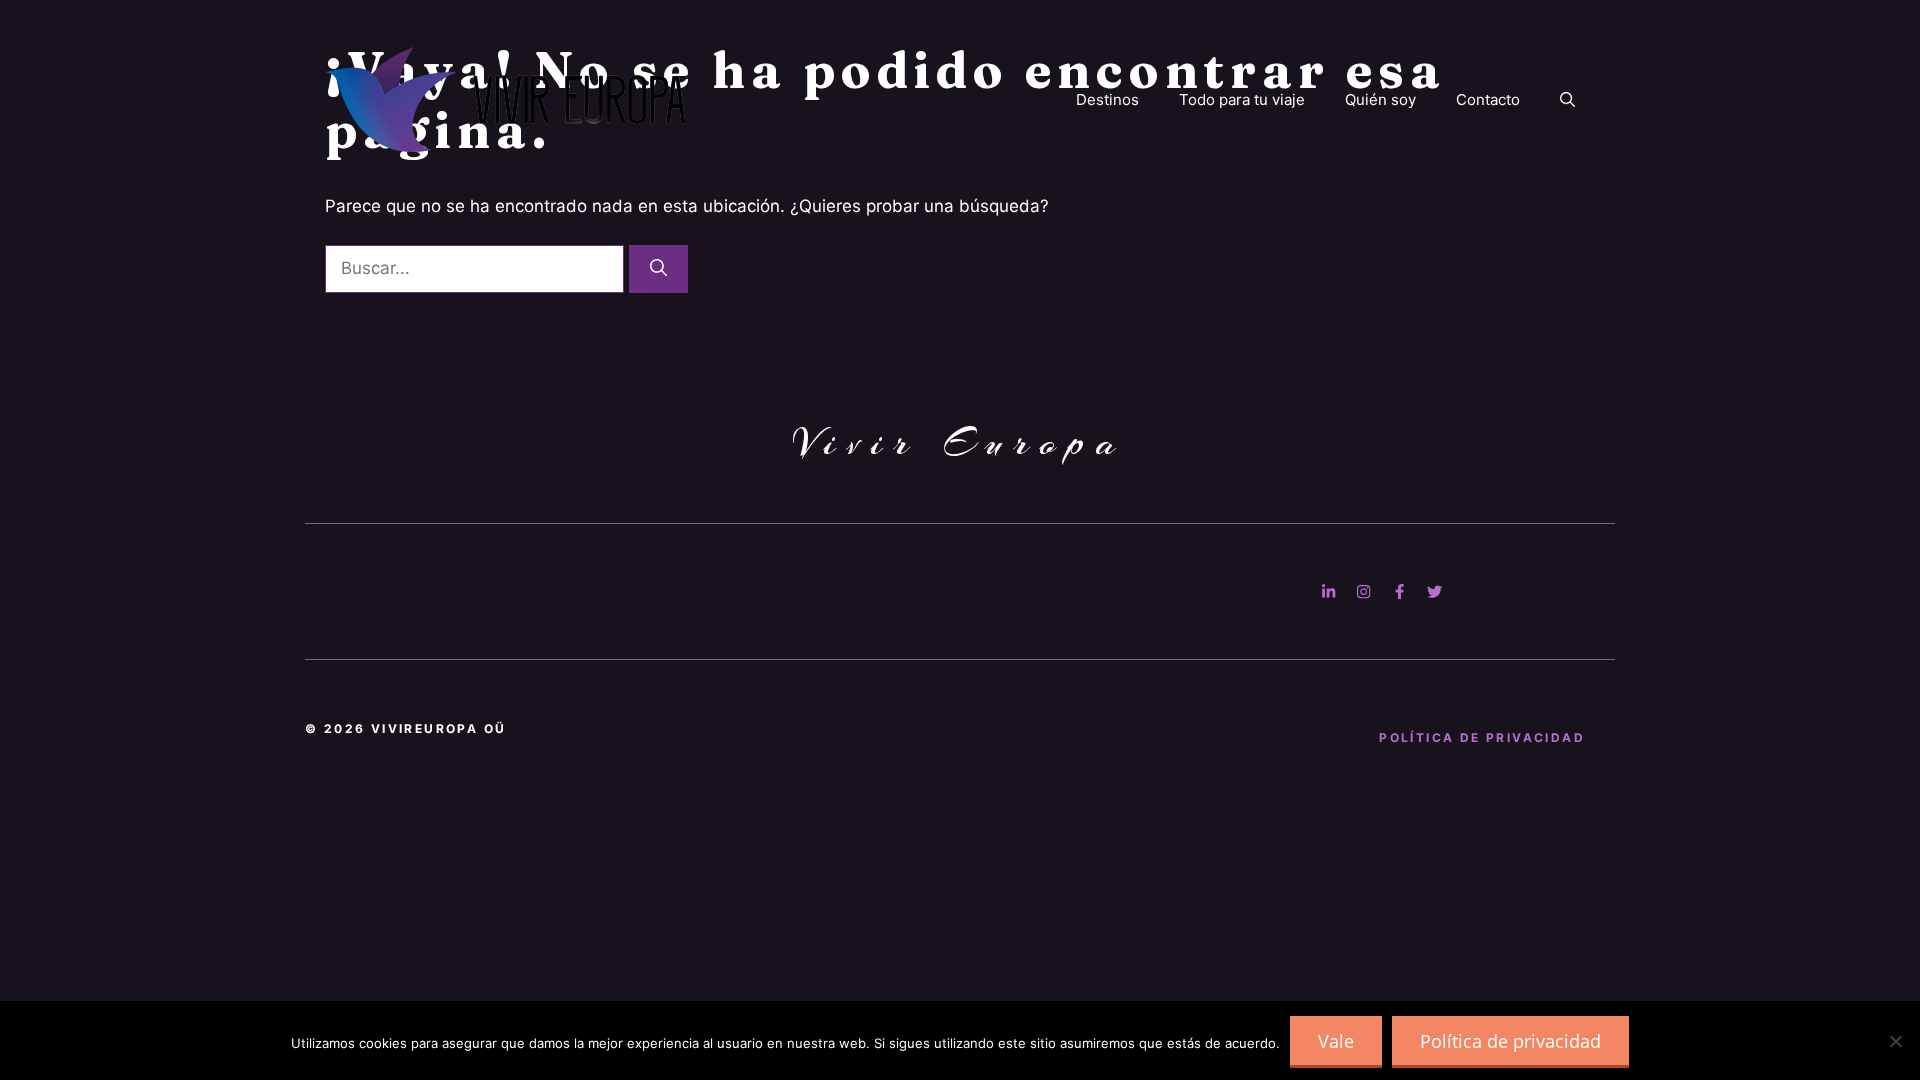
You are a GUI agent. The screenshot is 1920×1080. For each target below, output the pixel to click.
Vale (1336, 1041)
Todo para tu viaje (1242, 99)
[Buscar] (658, 269)
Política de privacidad (1510, 1041)
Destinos (1107, 99)
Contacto (1488, 99)
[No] (1895, 1041)
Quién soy (1380, 99)
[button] (1567, 100)
